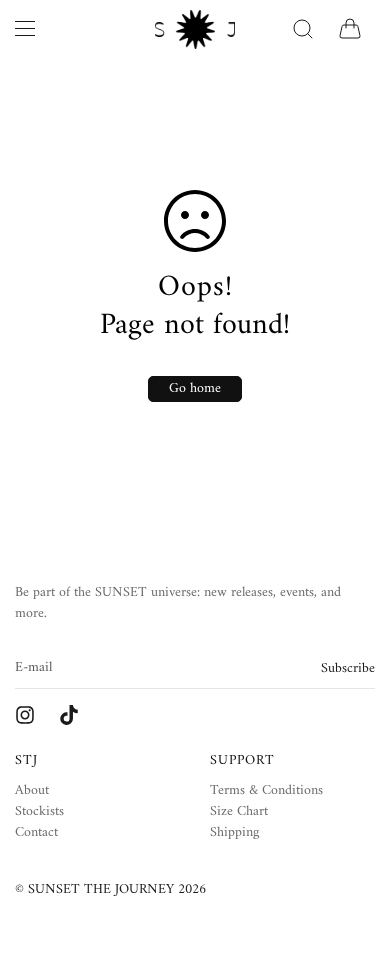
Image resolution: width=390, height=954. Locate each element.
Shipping (234, 832)
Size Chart (239, 811)
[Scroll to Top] (354, 848)
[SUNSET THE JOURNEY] (195, 29)
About (32, 790)
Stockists (39, 811)
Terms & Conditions (266, 790)
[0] (350, 29)
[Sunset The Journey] (25, 715)
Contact (36, 832)
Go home (195, 388)
